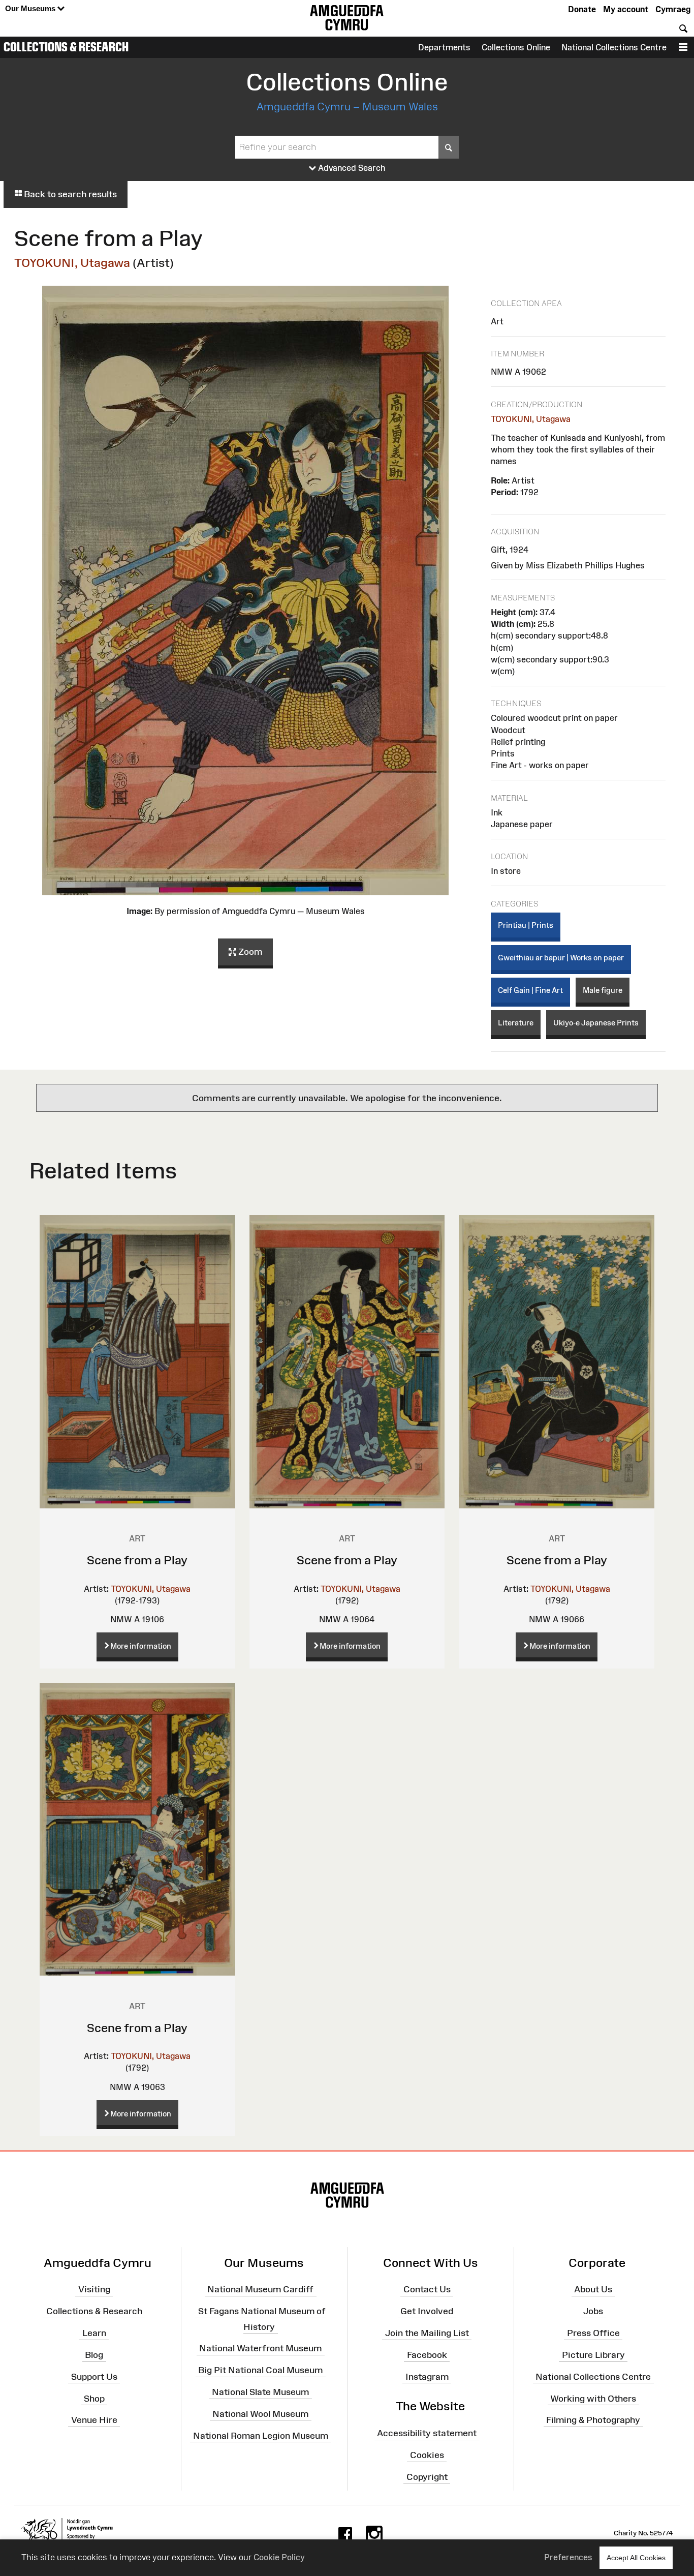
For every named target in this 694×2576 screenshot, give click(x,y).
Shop (94, 2398)
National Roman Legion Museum (261, 2435)
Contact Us (427, 2289)
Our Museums (31, 8)
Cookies (427, 2455)
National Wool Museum (260, 2414)
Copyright (427, 2477)
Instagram (427, 2377)
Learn (94, 2333)
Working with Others (593, 2398)
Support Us (94, 2377)
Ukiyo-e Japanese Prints (596, 1023)
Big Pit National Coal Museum (260, 2370)
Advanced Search (351, 168)
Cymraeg (673, 9)
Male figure (603, 990)
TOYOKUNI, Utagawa (72, 263)
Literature (516, 1023)
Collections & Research (66, 47)
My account (626, 9)
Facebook (427, 2355)
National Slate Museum (260, 2392)
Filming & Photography (593, 2420)
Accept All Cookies (636, 2558)
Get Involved (427, 2311)
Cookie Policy (279, 2557)
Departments (444, 47)
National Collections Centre (614, 47)
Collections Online (516, 47)
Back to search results (69, 194)
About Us (593, 2289)
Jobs (593, 2311)
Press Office (593, 2333)
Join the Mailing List (427, 2333)
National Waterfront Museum (260, 2348)
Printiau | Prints (526, 925)
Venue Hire (94, 2420)
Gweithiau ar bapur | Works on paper (561, 958)
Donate (582, 9)
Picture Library (593, 2355)
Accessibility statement (427, 2433)
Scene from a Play (137, 1560)
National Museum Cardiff (260, 2289)
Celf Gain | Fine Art (530, 990)
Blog (94, 2355)
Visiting (94, 2289)
